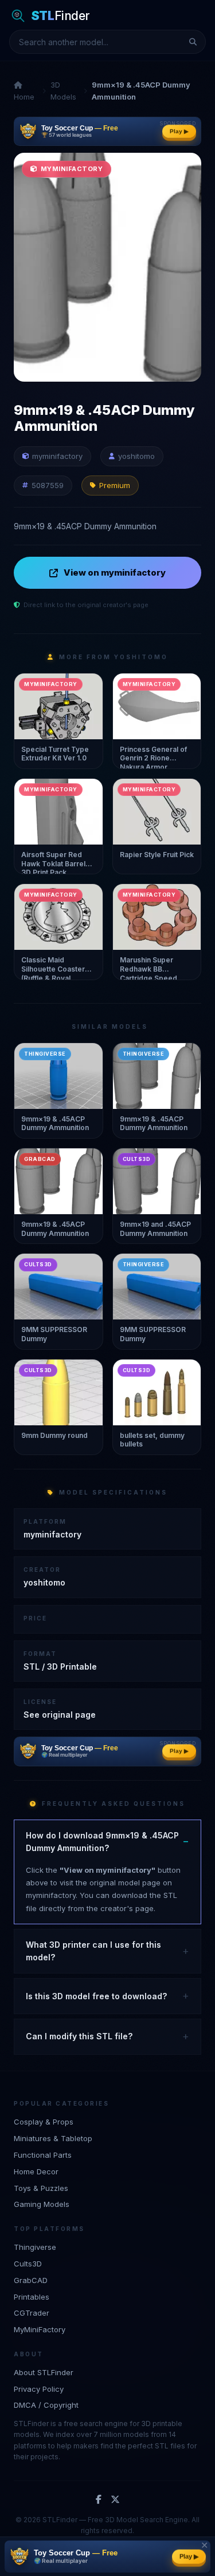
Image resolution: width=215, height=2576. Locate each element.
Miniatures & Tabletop (53, 2138)
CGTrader (32, 2313)
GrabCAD (31, 2280)
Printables (32, 2297)
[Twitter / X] (115, 2500)
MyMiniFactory (40, 2329)
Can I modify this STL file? (79, 2036)
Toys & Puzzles (41, 2188)
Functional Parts (43, 2155)
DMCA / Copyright (46, 2405)
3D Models (63, 91)
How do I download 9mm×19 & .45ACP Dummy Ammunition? (102, 1842)
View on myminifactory (115, 572)
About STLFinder (44, 2372)
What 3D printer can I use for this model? (93, 1951)
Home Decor (36, 2171)
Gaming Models (42, 2204)
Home (24, 97)
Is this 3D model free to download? (96, 1996)
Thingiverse (35, 2247)
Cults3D (28, 2264)
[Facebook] (99, 2500)
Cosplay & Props (44, 2122)
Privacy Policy (39, 2389)
